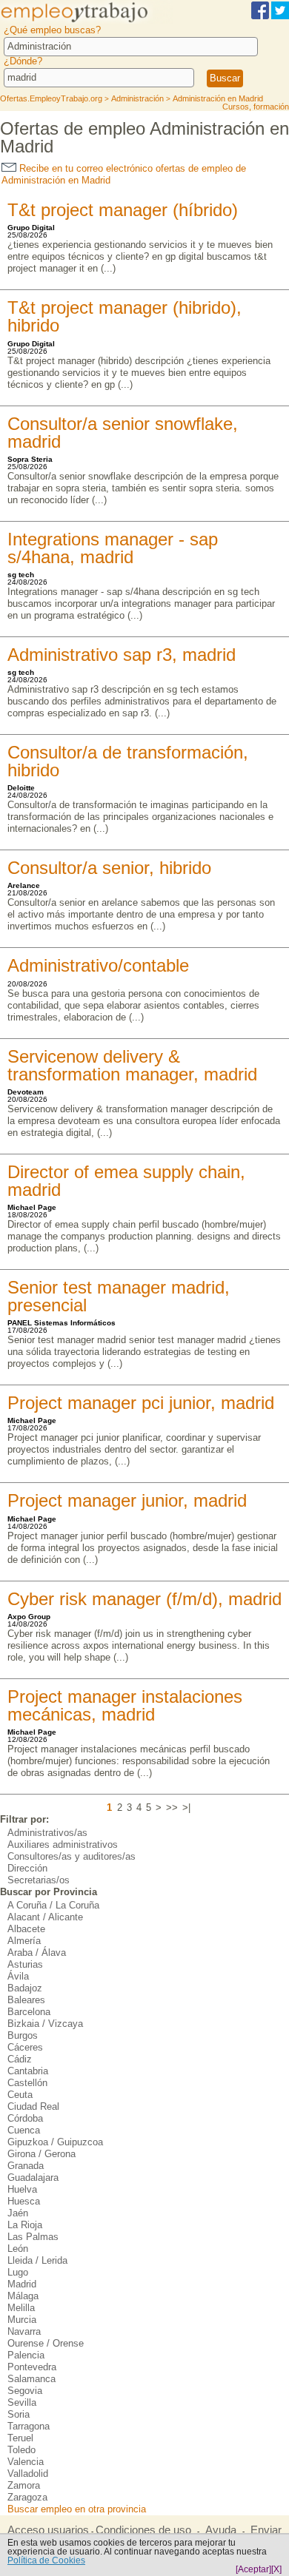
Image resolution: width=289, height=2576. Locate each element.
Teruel (20, 2438)
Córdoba (25, 2118)
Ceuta (20, 2095)
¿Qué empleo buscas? (52, 30)
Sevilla (22, 2402)
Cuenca (24, 2130)
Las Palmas (33, 2237)
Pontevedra (32, 2367)
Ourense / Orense (46, 2343)
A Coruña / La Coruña (53, 1905)
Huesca (24, 2201)
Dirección (27, 1868)
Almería (24, 1941)
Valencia (26, 2462)
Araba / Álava (37, 1953)
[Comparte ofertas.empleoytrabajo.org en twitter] (280, 17)
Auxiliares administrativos (63, 1844)
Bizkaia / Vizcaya (45, 2024)
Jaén (18, 2213)
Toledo (21, 2450)
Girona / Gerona (41, 2154)
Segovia (25, 2391)
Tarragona (29, 2426)
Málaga (23, 2296)
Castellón (27, 2083)
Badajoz (25, 1988)
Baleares (26, 2000)
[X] (276, 2569)
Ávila (18, 1976)
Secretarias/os (39, 1880)
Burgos (23, 2035)
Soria (19, 2414)
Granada (26, 2166)
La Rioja (25, 2225)
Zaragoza (27, 2497)
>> (172, 1807)
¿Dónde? (23, 61)
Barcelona (29, 2012)
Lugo (18, 2272)
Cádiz (20, 2059)
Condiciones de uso (143, 2530)
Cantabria (28, 2071)
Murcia (22, 2320)
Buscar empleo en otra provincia (77, 2509)
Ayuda (221, 2530)
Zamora (24, 2485)
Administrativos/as (47, 1833)
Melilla (21, 2308)
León (18, 2249)
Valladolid (28, 2474)
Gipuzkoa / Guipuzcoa (55, 2142)
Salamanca (31, 2379)
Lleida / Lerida (37, 2260)
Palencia (26, 2355)
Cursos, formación (256, 107)
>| (186, 1807)
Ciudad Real (33, 2106)
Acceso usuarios (48, 2530)
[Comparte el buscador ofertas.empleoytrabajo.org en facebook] (260, 17)
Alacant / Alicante (45, 1917)
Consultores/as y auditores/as (72, 1856)
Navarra (24, 2331)
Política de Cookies (46, 2560)
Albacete (26, 1929)
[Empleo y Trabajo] (87, 21)
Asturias (25, 1964)
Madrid (22, 2284)
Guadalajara (33, 2178)
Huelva (22, 2189)
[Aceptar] (253, 2569)
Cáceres (25, 2047)
